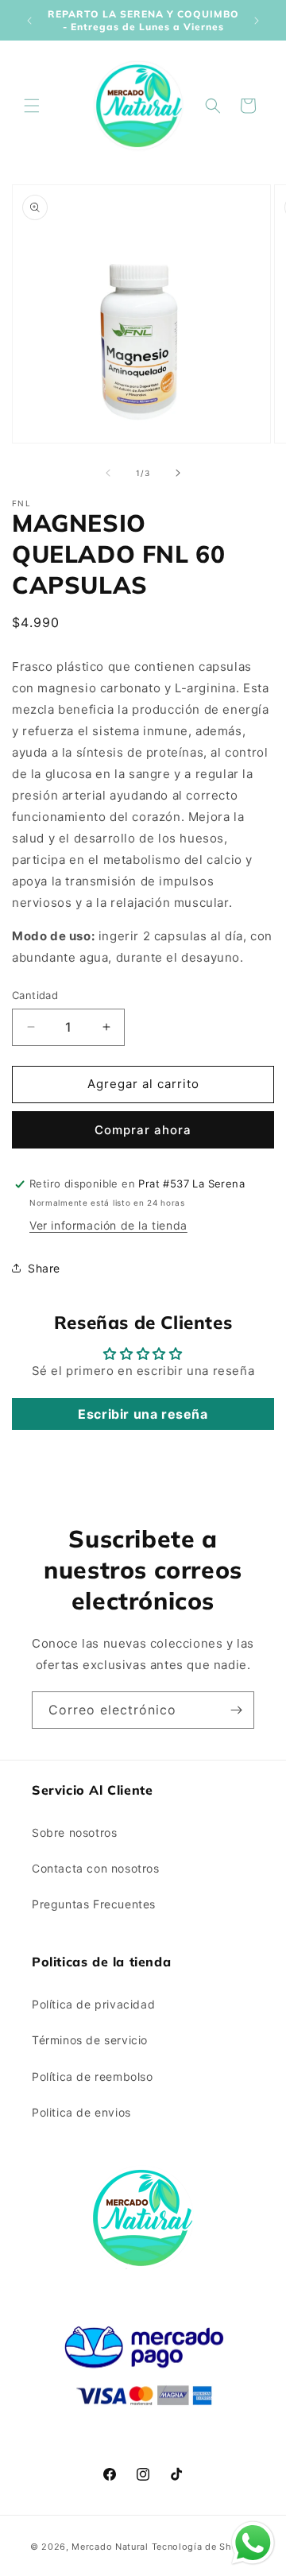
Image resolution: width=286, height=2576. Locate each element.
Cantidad (35, 995)
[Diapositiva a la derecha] (178, 473)
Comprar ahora (143, 1130)
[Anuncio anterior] (29, 21)
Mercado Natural (110, 2547)
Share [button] (44, 1268)
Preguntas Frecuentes (94, 1904)
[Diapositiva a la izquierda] (108, 473)
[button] (32, 106)
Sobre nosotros (74, 1832)
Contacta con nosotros (96, 1868)
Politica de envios (81, 2112)
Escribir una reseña (143, 1414)
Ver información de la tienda (108, 1225)
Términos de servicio (90, 2040)
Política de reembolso (93, 2076)
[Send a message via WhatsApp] (253, 2543)
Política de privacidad (93, 2004)
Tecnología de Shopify (204, 2547)
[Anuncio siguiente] (257, 21)
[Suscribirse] (236, 1710)
